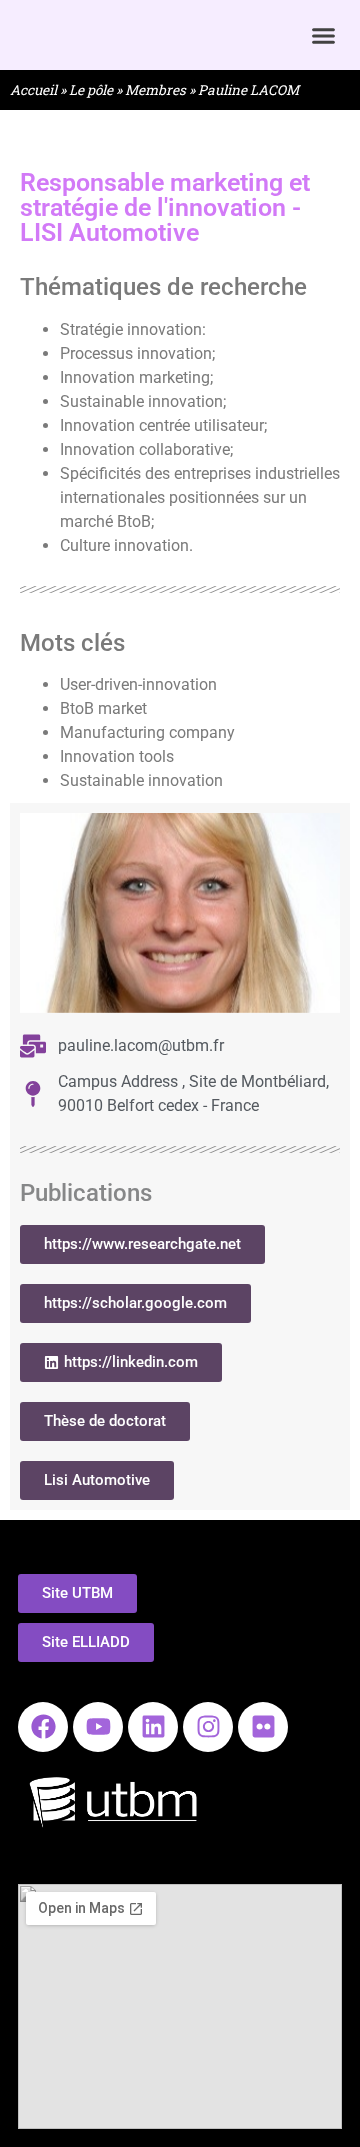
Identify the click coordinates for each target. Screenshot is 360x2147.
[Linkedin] (153, 1727)
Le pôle (91, 90)
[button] (324, 35)
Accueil (33, 90)
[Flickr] (263, 1727)
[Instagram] (208, 1727)
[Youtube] (98, 1727)
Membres (155, 90)
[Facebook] (43, 1727)
